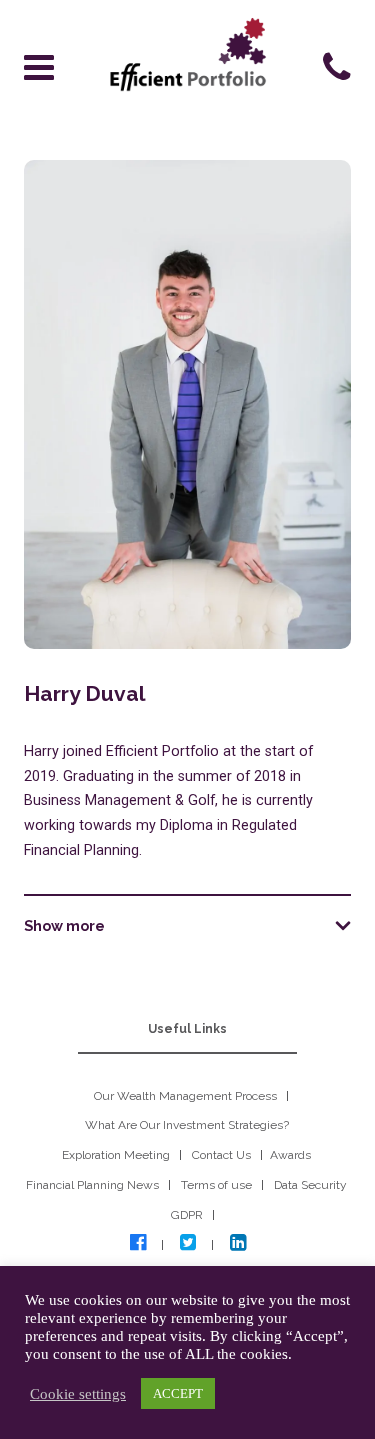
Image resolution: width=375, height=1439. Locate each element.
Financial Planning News (92, 1185)
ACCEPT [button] (178, 1393)
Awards (290, 1155)
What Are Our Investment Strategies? (187, 1125)
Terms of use (216, 1185)
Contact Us (221, 1155)
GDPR (187, 1215)
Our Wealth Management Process (185, 1096)
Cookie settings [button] (78, 1394)
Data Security (310, 1185)
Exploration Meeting (116, 1155)
